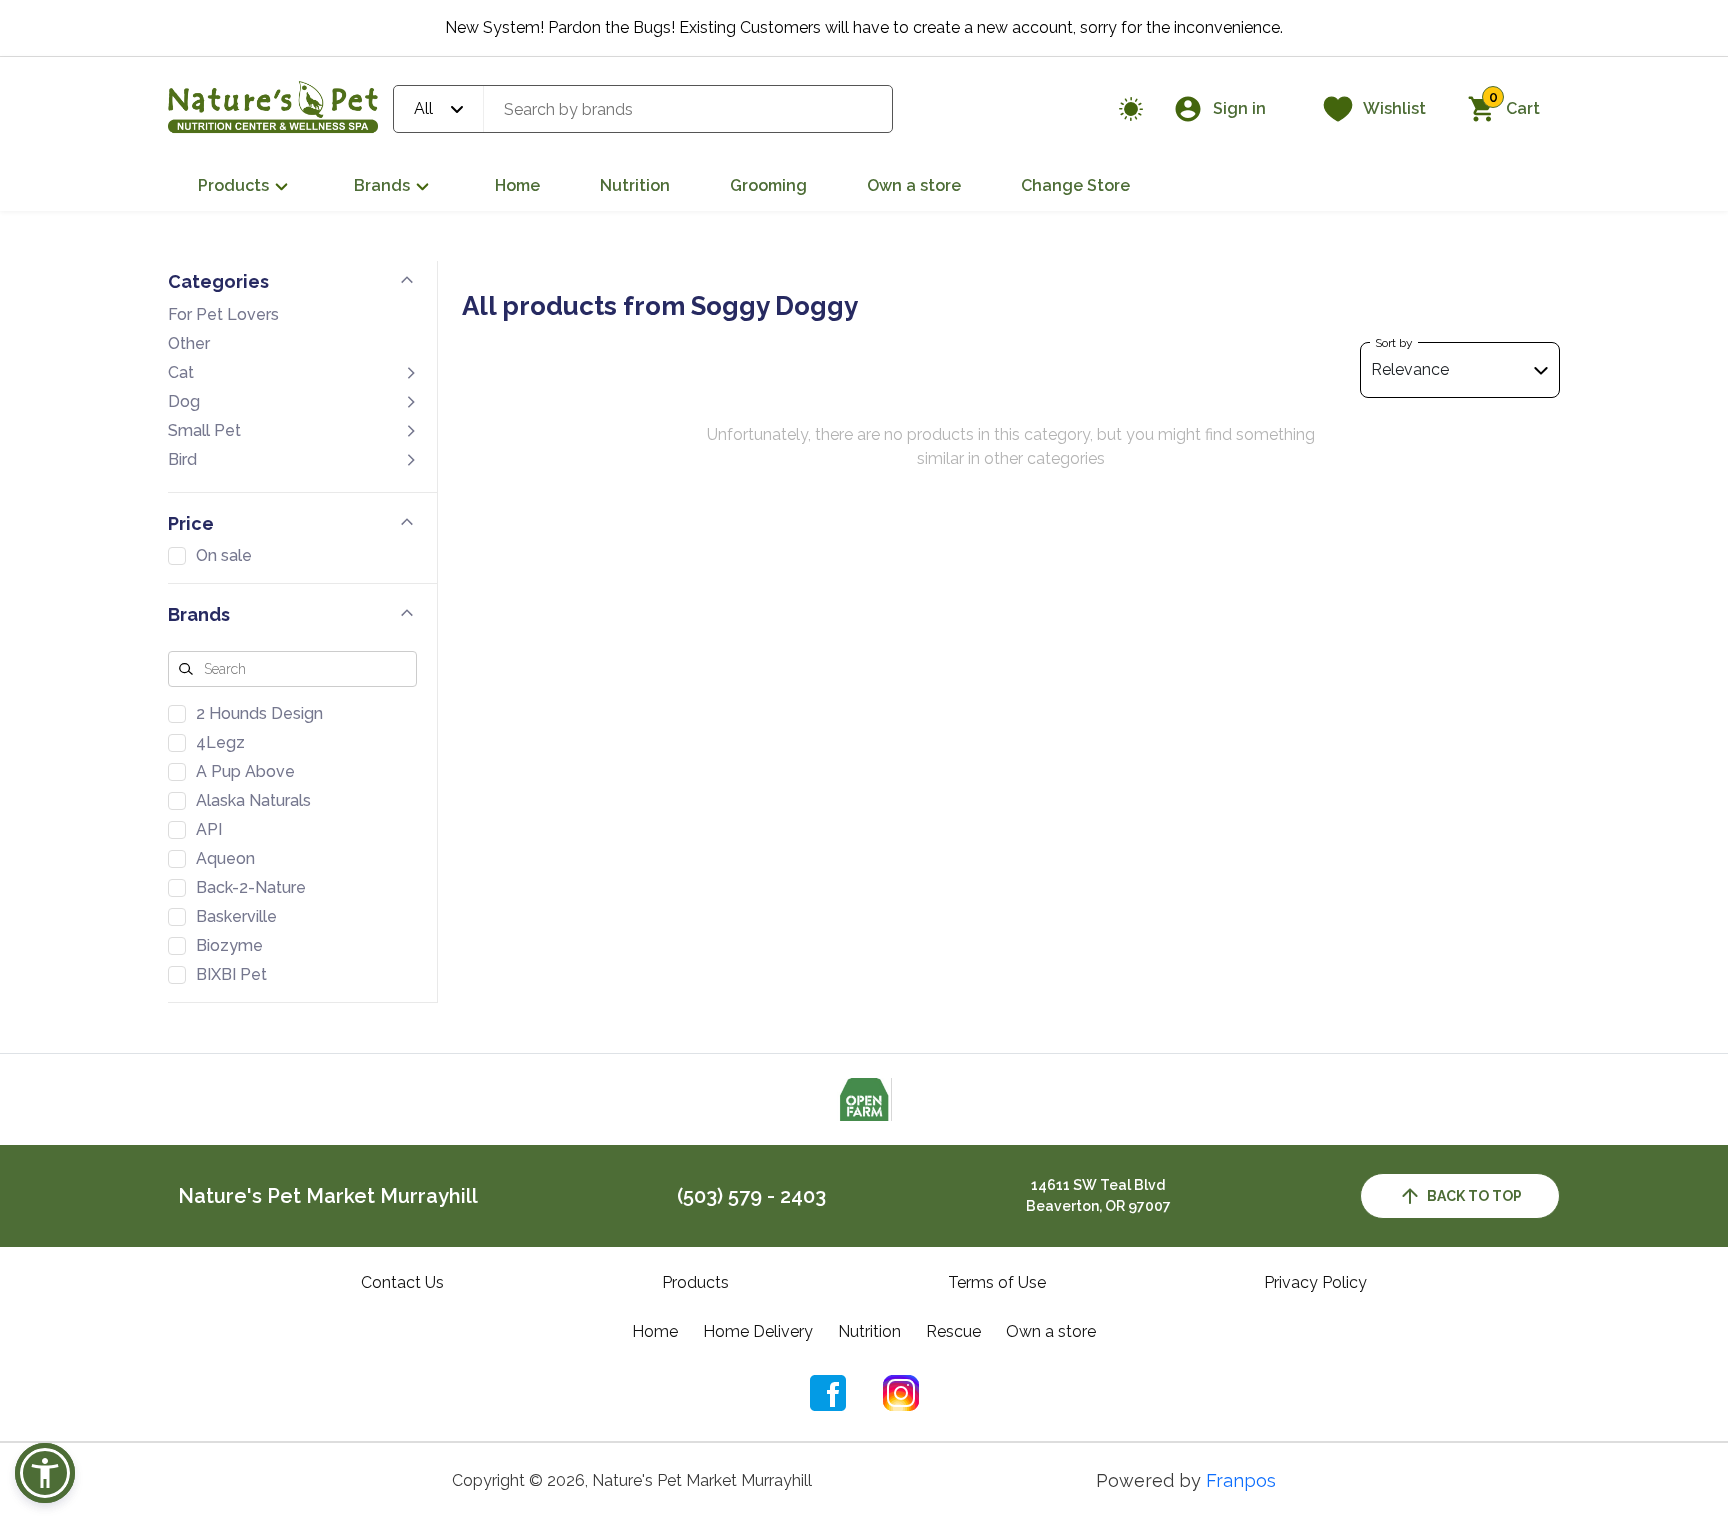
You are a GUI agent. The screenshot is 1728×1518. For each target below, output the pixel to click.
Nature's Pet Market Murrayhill (328, 1196)
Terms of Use (997, 1282)
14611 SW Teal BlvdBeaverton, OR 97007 (1098, 1195)
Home (517, 185)
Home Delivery (758, 1331)
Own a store (914, 185)
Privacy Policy (1315, 1282)
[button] (45, 1473)
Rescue (953, 1331)
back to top (1474, 1196)
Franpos (1241, 1480)
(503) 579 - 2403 (751, 1196)
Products (233, 185)
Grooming (768, 185)
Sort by (1394, 343)
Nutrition (635, 185)
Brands (382, 185)
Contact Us (402, 1282)
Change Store (1075, 185)
